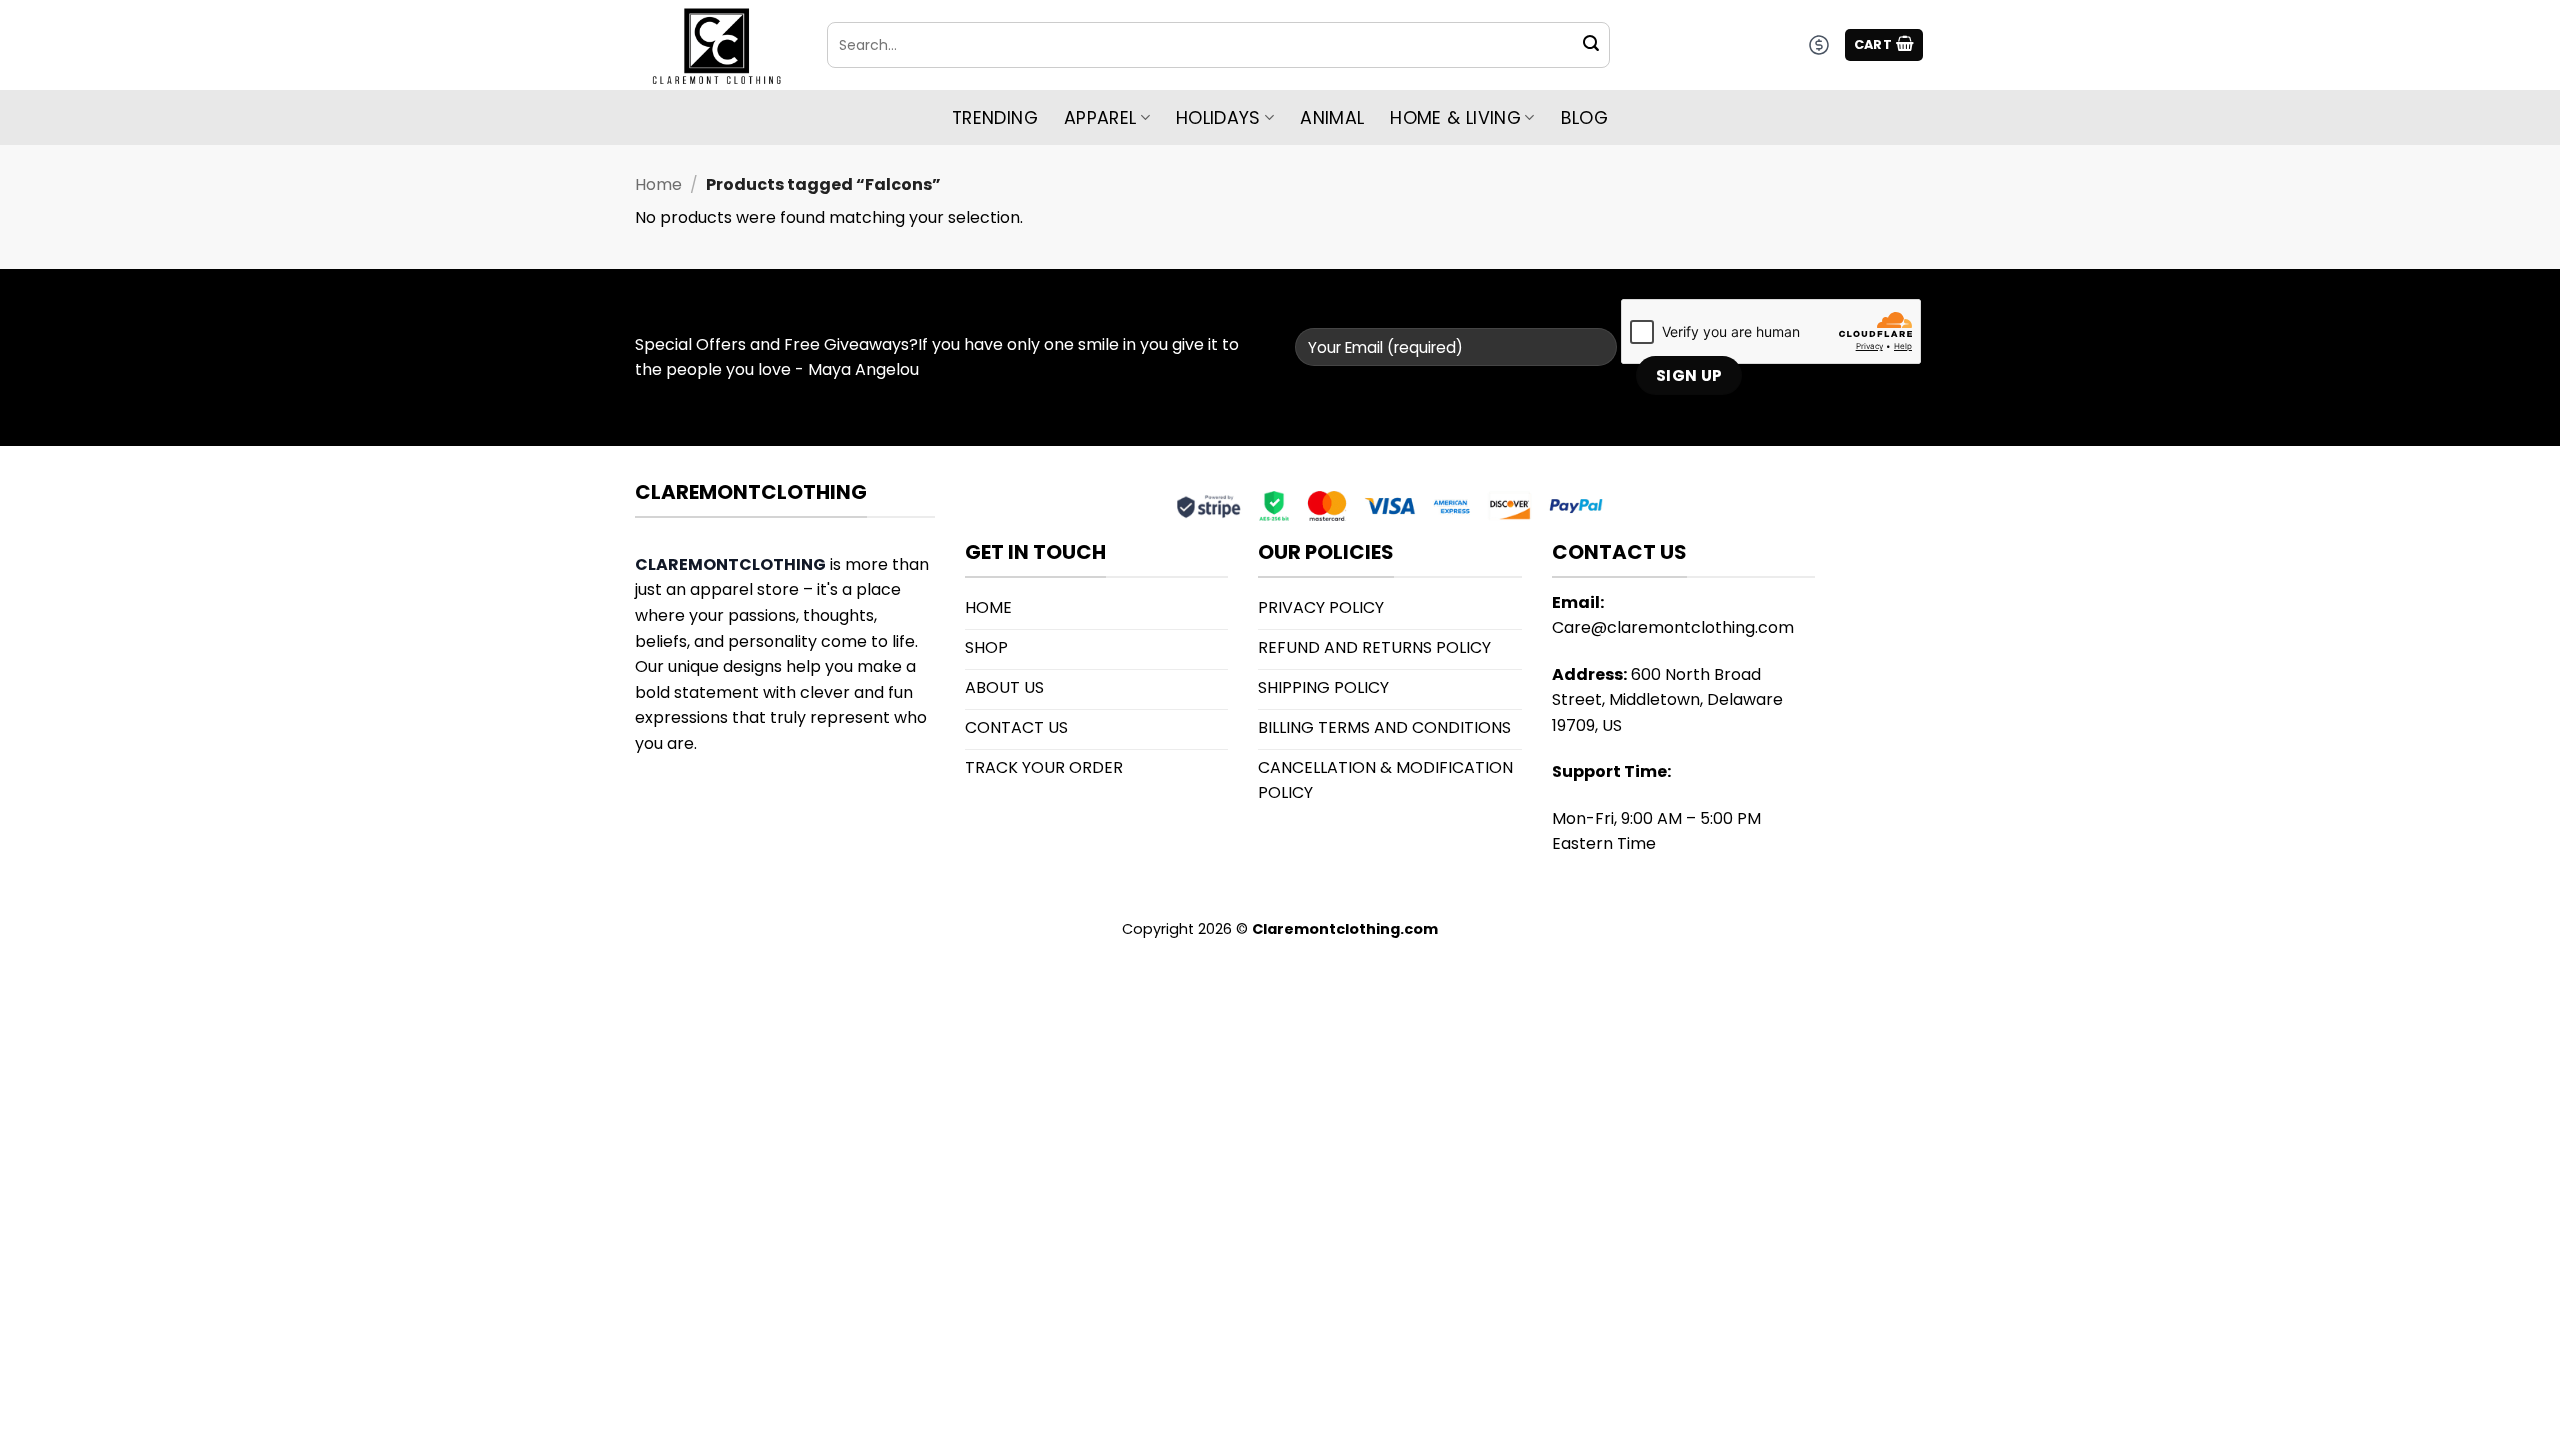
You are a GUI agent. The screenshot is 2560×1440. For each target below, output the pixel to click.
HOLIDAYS (1218, 118)
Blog (1584, 118)
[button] (1884, 45)
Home (658, 184)
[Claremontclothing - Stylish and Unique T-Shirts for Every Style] (716, 45)
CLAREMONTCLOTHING (730, 564)
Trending (995, 118)
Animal (1332, 118)
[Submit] (1591, 45)
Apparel (1100, 118)
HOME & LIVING (1455, 118)
